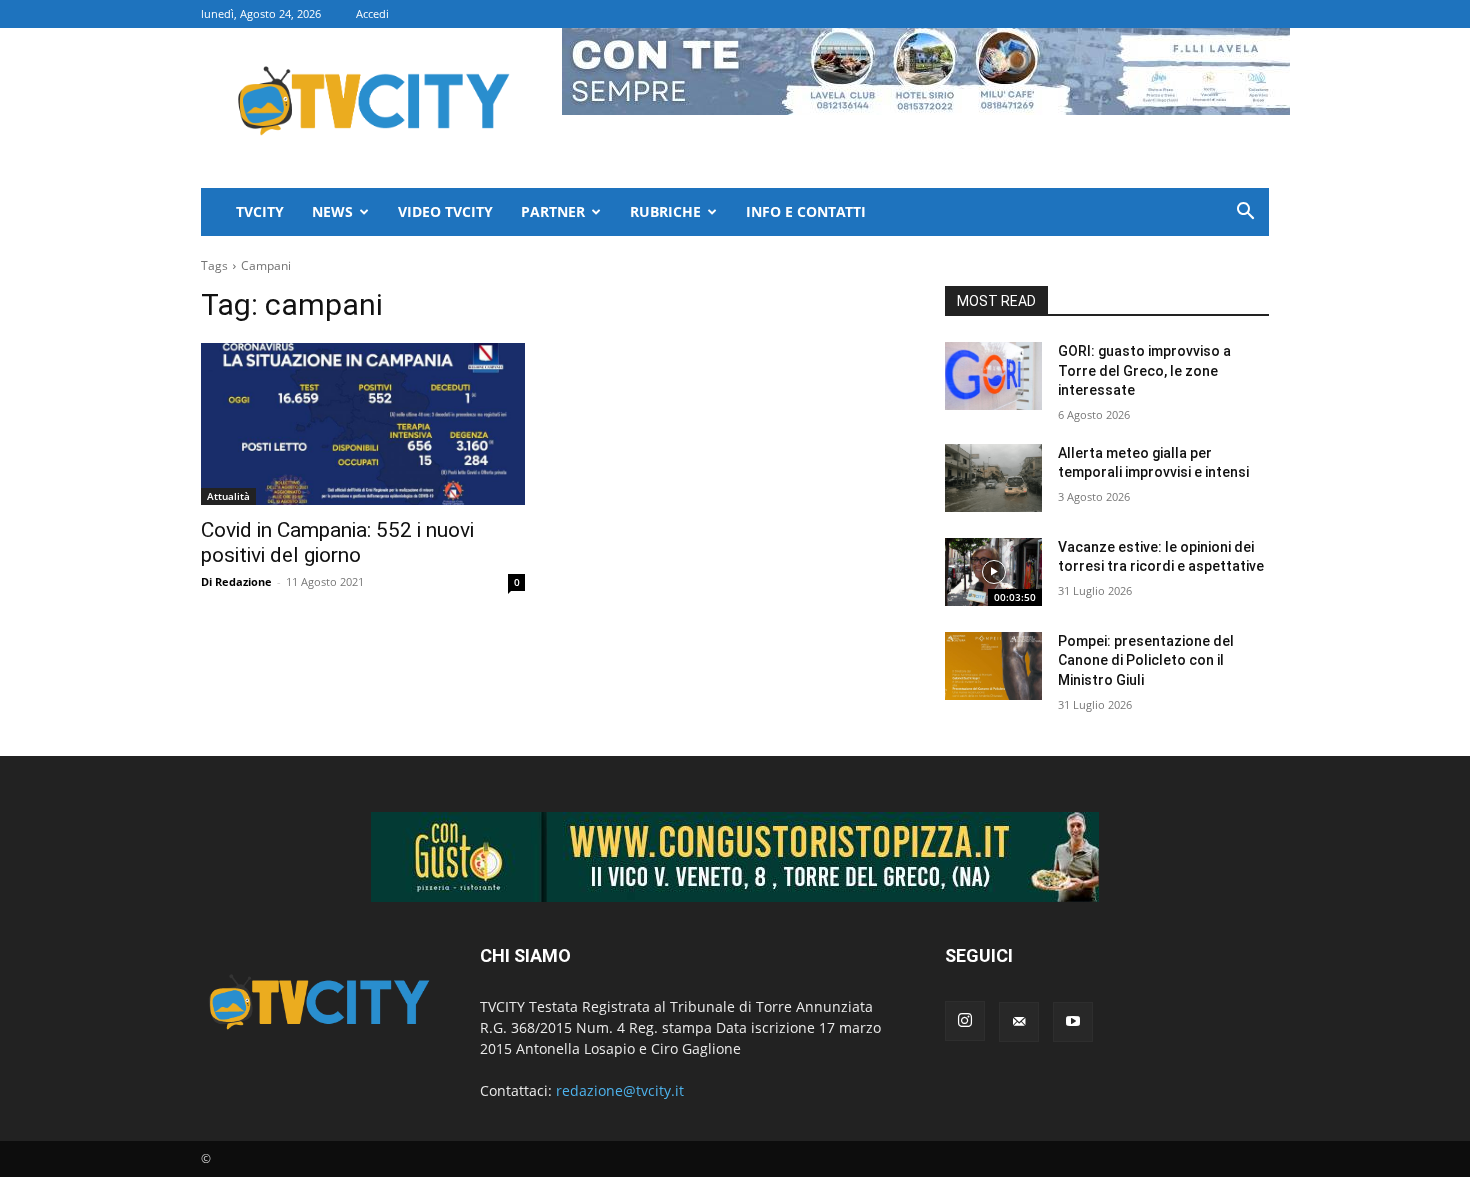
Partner (553, 211)
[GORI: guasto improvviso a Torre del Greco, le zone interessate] (993, 376)
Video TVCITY (445, 211)
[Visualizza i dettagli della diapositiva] (735, 857)
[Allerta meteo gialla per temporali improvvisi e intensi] (993, 478)
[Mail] (1019, 1022)
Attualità (228, 496)
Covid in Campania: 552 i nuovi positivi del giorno (337, 542)
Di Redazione (236, 581)
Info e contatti (806, 211)
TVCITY (260, 211)
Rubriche (665, 211)
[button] (1245, 213)
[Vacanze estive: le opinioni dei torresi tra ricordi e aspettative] (993, 572)
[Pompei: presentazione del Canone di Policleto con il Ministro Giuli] (993, 666)
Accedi (372, 13)
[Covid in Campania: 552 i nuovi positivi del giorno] (363, 424)
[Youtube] (1073, 1022)
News (332, 211)
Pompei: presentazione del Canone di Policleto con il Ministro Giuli (1146, 660)
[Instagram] (965, 1021)
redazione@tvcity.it (620, 1090)
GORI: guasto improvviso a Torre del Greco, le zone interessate (1144, 370)
